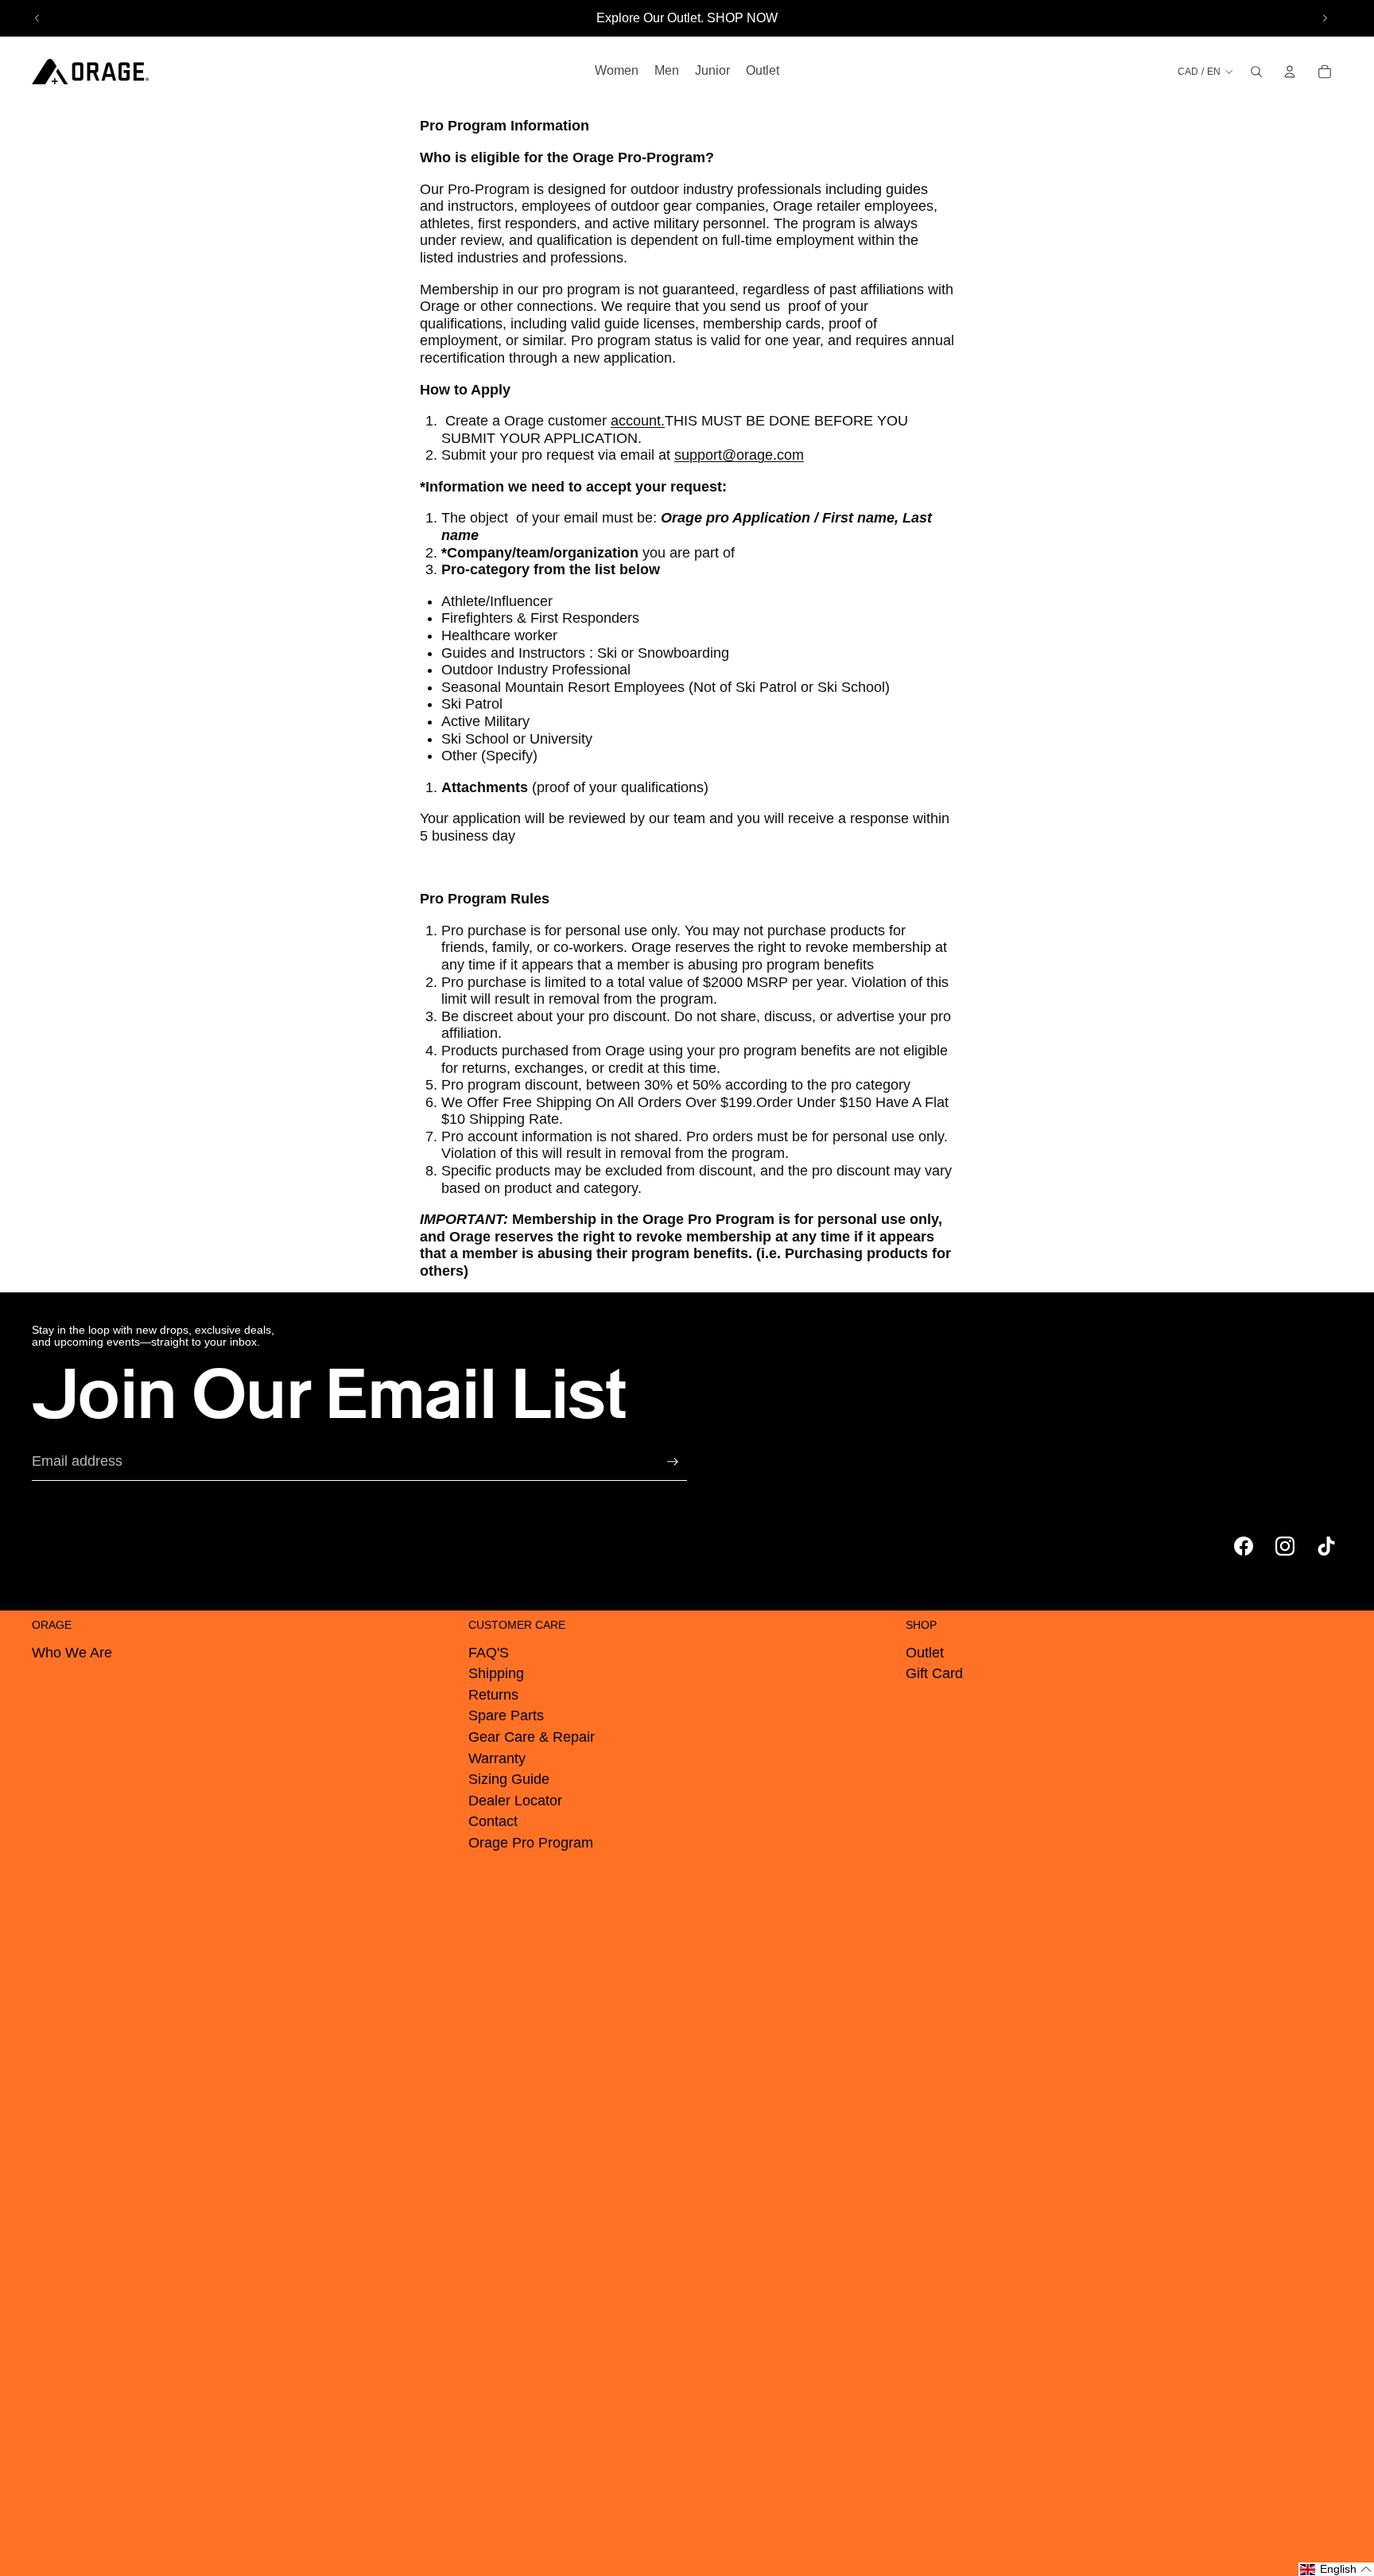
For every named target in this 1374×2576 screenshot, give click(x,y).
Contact (493, 1821)
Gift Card (934, 1673)
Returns (493, 1695)
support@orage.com (739, 455)
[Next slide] (1325, 18)
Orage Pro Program (531, 1843)
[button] (1336, 2569)
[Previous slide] (37, 18)
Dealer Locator (515, 1801)
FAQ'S (489, 1653)
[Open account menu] (1290, 72)
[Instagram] (1285, 1546)
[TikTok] (1326, 1546)
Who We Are (72, 1653)
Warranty (497, 1758)
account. (638, 421)
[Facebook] (1244, 1546)
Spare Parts (506, 1715)
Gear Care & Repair (532, 1737)
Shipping (496, 1673)
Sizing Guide (509, 1779)
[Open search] (1256, 72)
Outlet (925, 1653)
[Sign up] (673, 1462)
